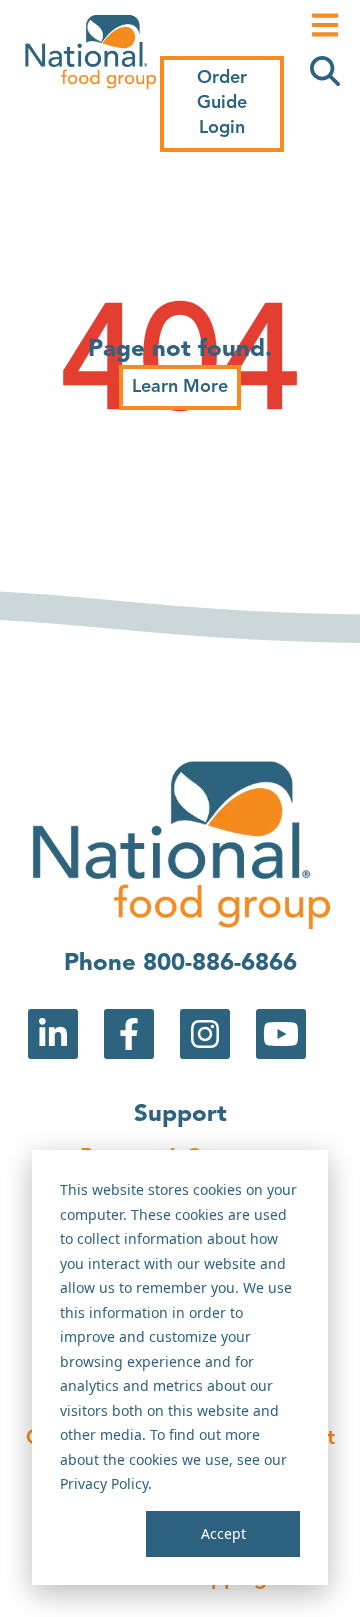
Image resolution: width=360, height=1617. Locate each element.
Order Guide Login (222, 103)
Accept (223, 1533)
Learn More (180, 387)
